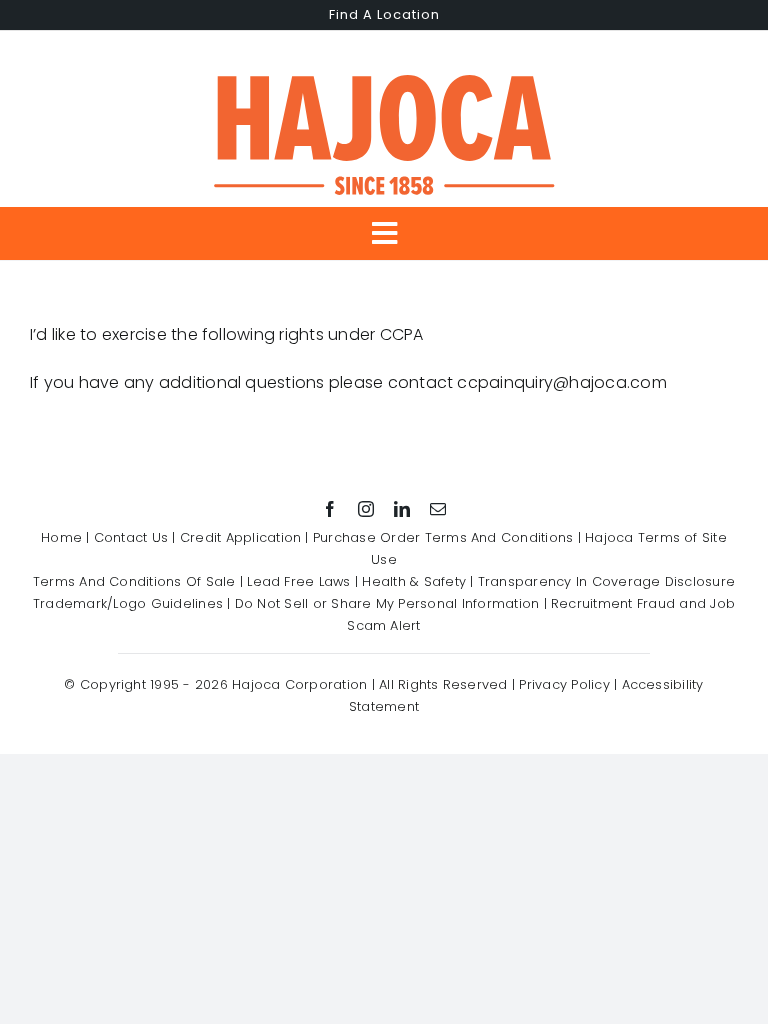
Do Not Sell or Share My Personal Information (387, 603)
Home (61, 537)
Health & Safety (414, 581)
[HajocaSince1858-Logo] (384, 68)
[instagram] (366, 509)
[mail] (438, 509)
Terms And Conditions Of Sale (134, 581)
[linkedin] (402, 509)
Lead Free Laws (298, 581)
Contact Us (131, 537)
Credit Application (240, 537)
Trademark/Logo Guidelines (128, 603)
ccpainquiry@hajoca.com (561, 382)
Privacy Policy (564, 684)
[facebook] (330, 509)
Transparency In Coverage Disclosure (606, 581)
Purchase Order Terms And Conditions (443, 537)
